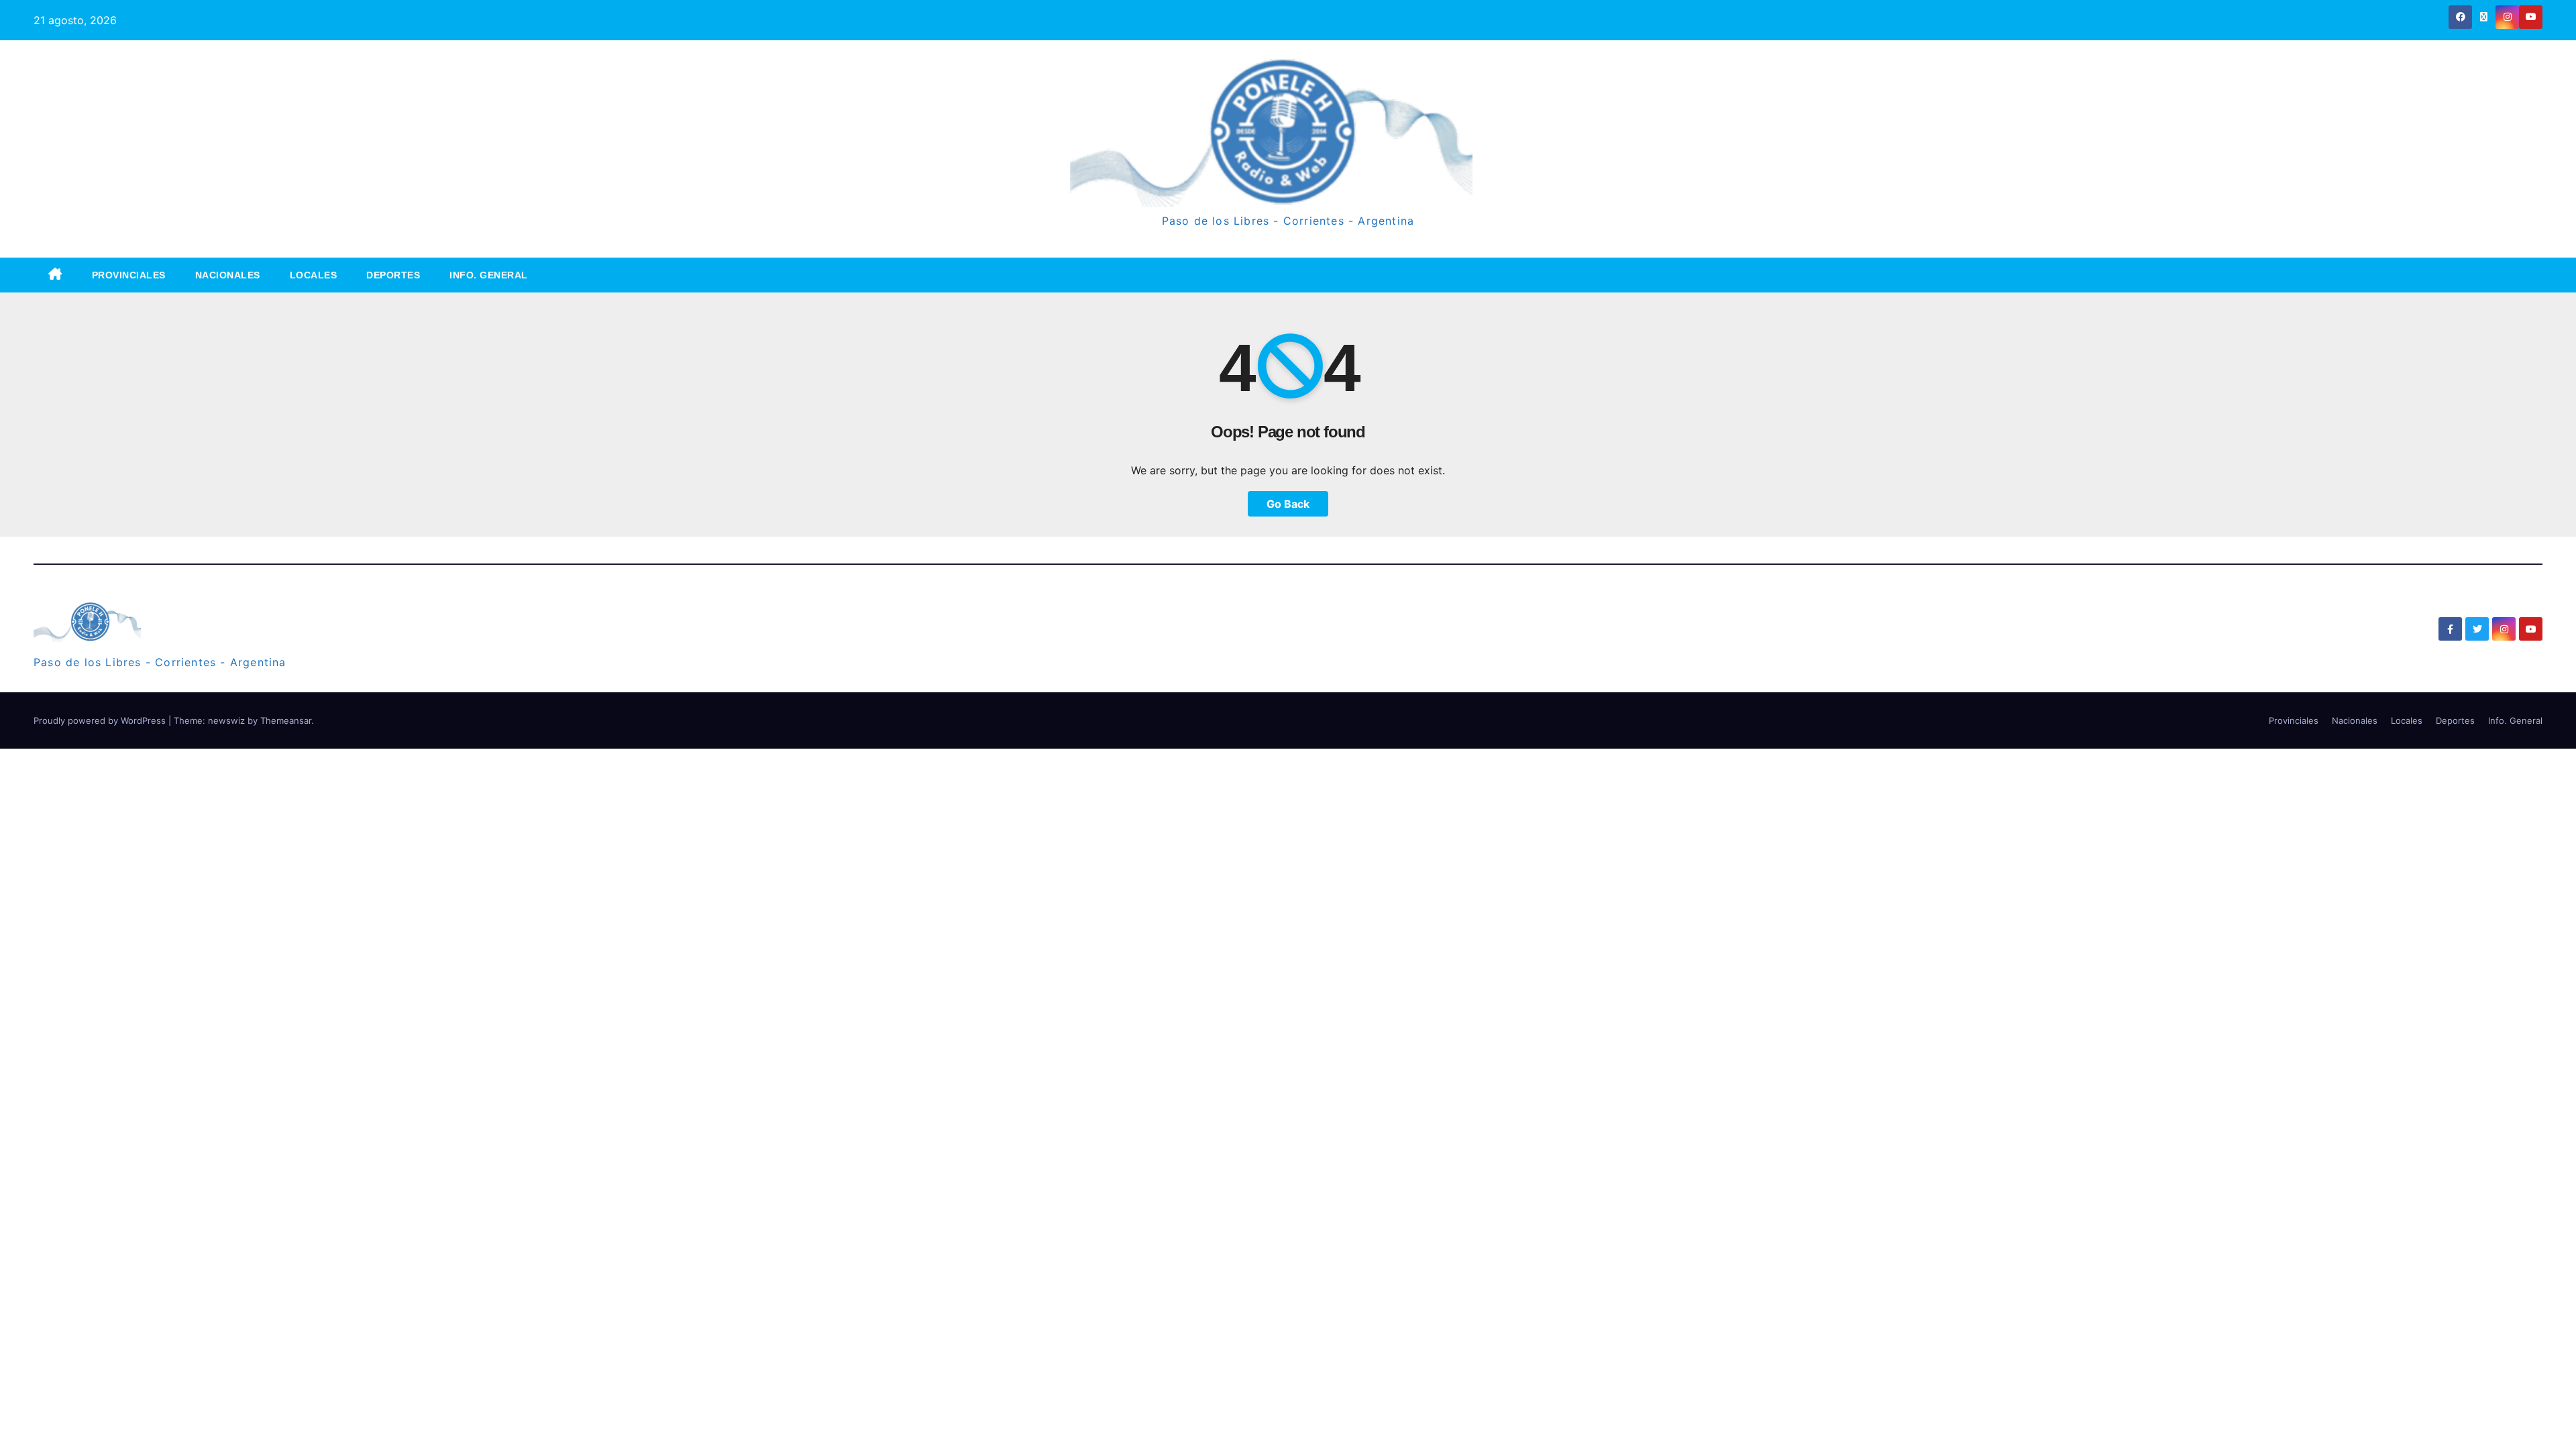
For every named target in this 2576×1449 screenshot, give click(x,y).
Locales (314, 275)
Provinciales (129, 275)
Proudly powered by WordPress (101, 720)
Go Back (1288, 504)
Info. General (489, 275)
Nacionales (228, 275)
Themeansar (286, 720)
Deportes (393, 275)
